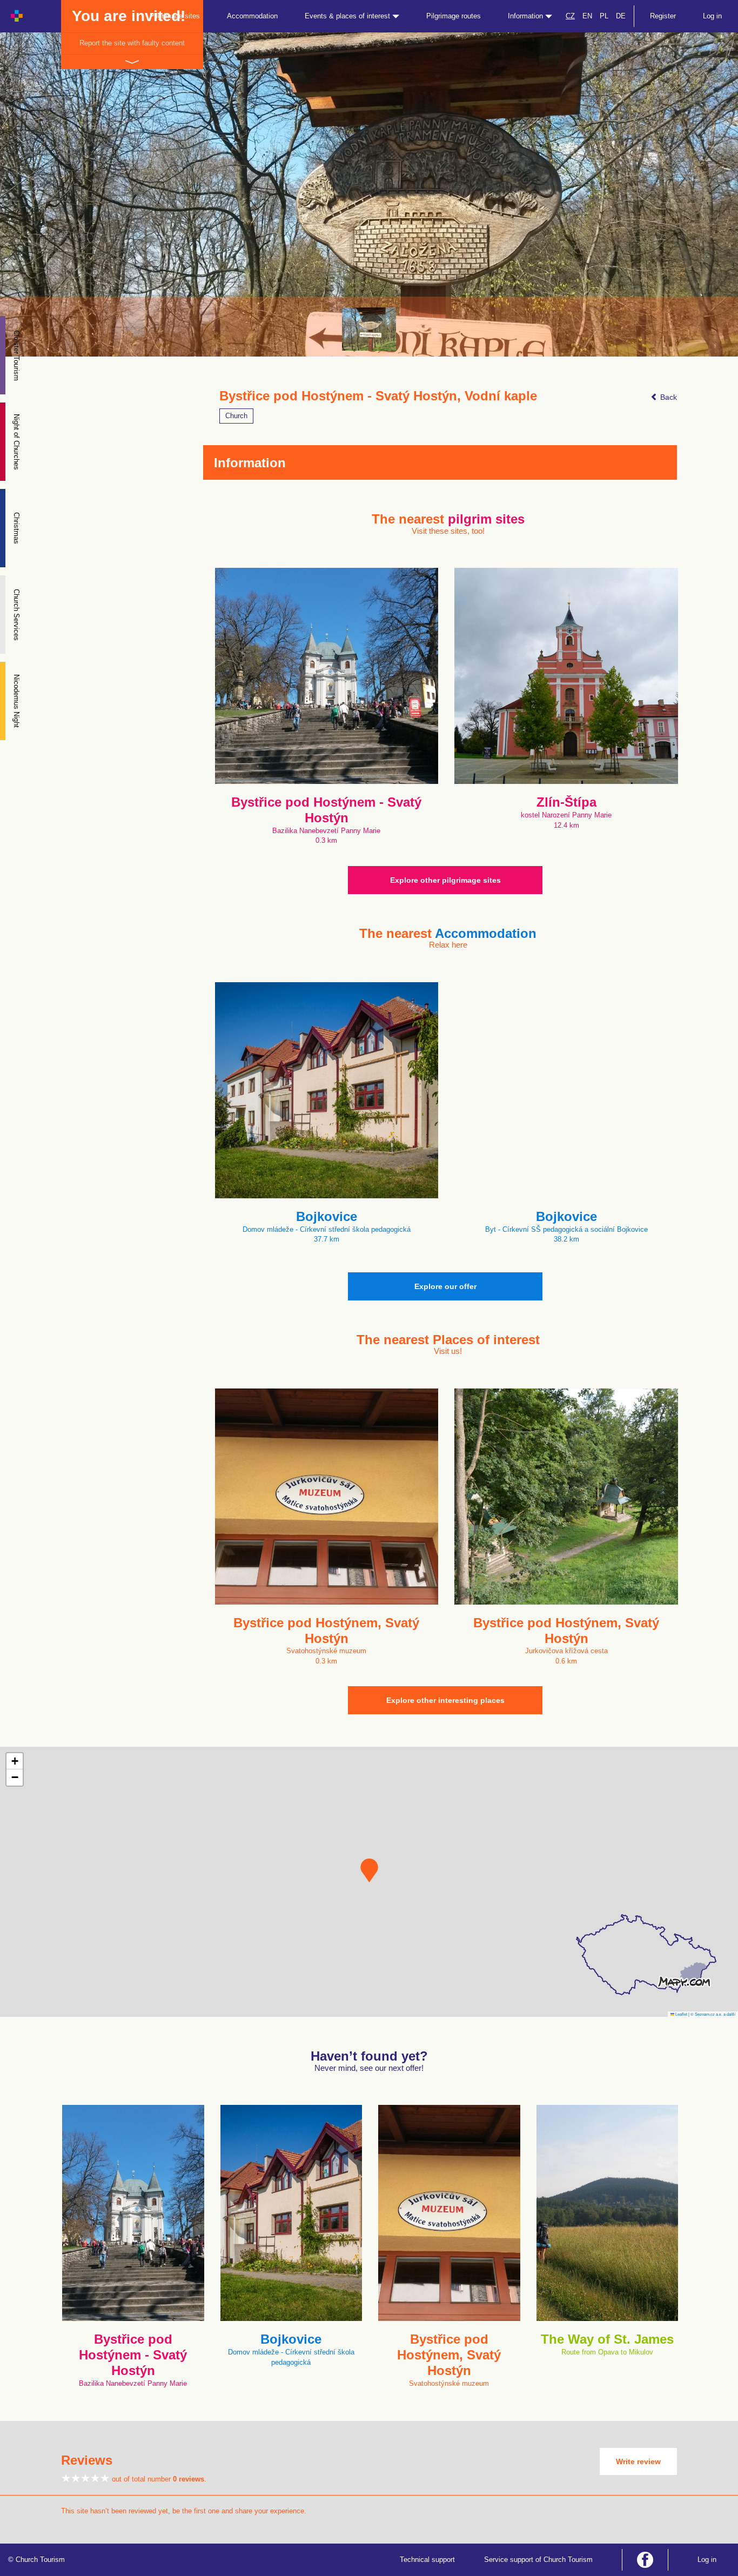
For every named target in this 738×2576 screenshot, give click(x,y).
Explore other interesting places (445, 1700)
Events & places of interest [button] (348, 16)
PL (604, 16)
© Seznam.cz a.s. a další (713, 2014)
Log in (712, 16)
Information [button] (526, 16)
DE (621, 16)
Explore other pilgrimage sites (445, 880)
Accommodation (252, 16)
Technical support (427, 2560)
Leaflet (681, 2014)
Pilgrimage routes (454, 16)
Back (667, 397)
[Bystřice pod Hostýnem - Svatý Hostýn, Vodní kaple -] (369, 329)
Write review (638, 2461)
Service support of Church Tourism (538, 2560)
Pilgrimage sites (175, 16)
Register (663, 16)
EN (587, 16)
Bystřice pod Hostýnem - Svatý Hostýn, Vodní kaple (378, 396)
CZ (570, 16)
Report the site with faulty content (132, 43)
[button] (369, 1870)
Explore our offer (445, 1286)
